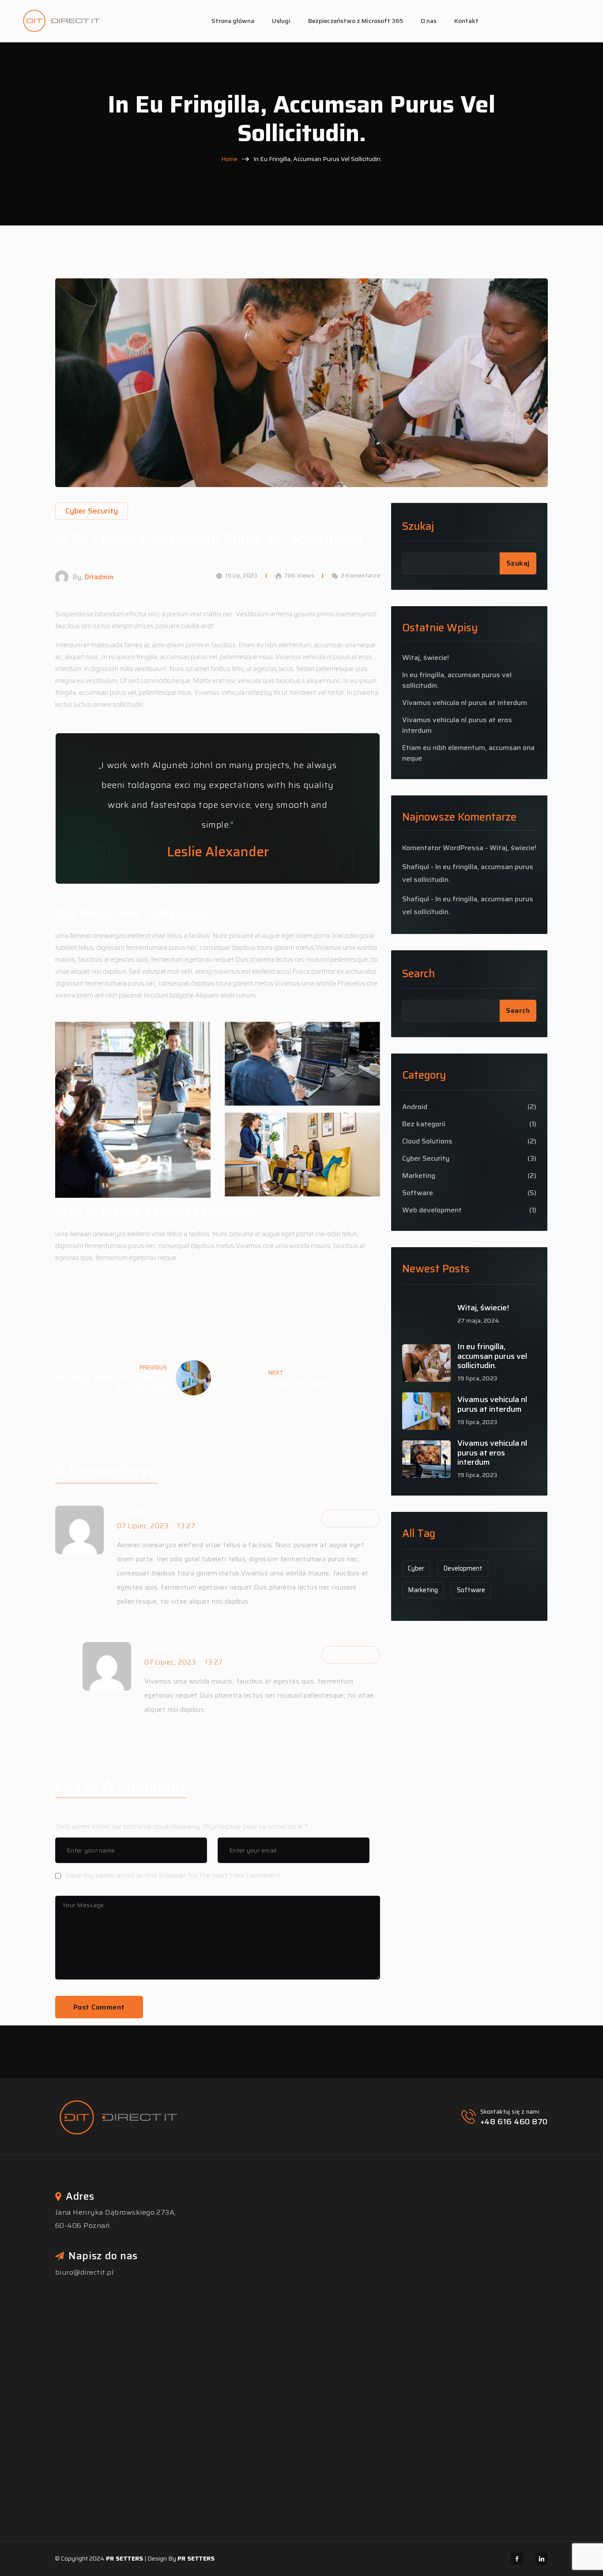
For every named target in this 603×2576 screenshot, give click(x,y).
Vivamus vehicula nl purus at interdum (111, 1383)
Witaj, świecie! (300, 1383)
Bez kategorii (424, 1124)
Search (418, 974)
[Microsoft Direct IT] (61, 21)
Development (145, 1297)
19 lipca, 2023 (477, 1378)
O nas (429, 21)
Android (415, 1107)
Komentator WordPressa (443, 848)
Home (229, 159)
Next (276, 1373)
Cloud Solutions (427, 1141)
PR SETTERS (124, 2558)
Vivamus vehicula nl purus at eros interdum (457, 725)
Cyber (96, 1297)
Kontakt (466, 21)
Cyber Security (426, 1159)
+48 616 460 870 (514, 2122)
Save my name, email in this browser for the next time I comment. (174, 1875)
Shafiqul (416, 867)
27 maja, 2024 (478, 1321)
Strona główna (233, 21)
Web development (432, 1210)
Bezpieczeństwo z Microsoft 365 (356, 21)
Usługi (281, 21)
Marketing (200, 1297)
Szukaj (418, 527)
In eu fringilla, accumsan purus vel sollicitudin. (457, 680)
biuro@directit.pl (84, 2272)
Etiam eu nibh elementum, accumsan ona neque (468, 753)
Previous (153, 1367)
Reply (356, 1518)
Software (102, 1320)
